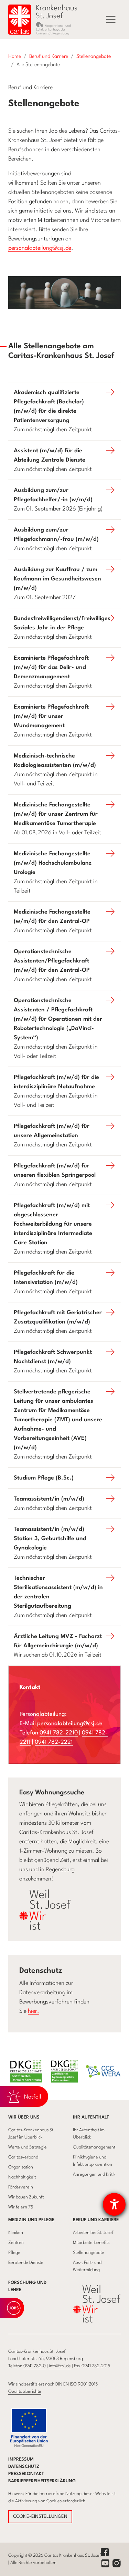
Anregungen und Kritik (94, 2175)
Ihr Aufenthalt (91, 2117)
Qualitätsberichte (25, 2392)
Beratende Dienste (26, 2263)
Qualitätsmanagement (94, 2147)
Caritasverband (23, 2157)
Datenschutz (24, 2467)
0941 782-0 (35, 2366)
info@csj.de (60, 2366)
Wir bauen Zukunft (26, 2197)
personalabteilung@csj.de (40, 248)
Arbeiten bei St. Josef (93, 2233)
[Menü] (111, 20)
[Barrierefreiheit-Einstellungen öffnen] (114, 2204)
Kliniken (16, 2233)
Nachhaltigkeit (22, 2177)
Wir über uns (24, 2117)
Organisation (21, 2167)
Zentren (16, 2243)
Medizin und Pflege (31, 2220)
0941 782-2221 (54, 1742)
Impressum (21, 2459)
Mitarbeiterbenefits (91, 2243)
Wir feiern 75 (21, 2207)
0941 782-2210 (59, 1733)
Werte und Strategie (28, 2147)
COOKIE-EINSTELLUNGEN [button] (40, 2517)
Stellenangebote (89, 2253)
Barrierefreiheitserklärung (42, 2481)
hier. (34, 2011)
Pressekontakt (26, 2474)
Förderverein (21, 2187)
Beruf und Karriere (96, 2220)
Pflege (14, 2253)
